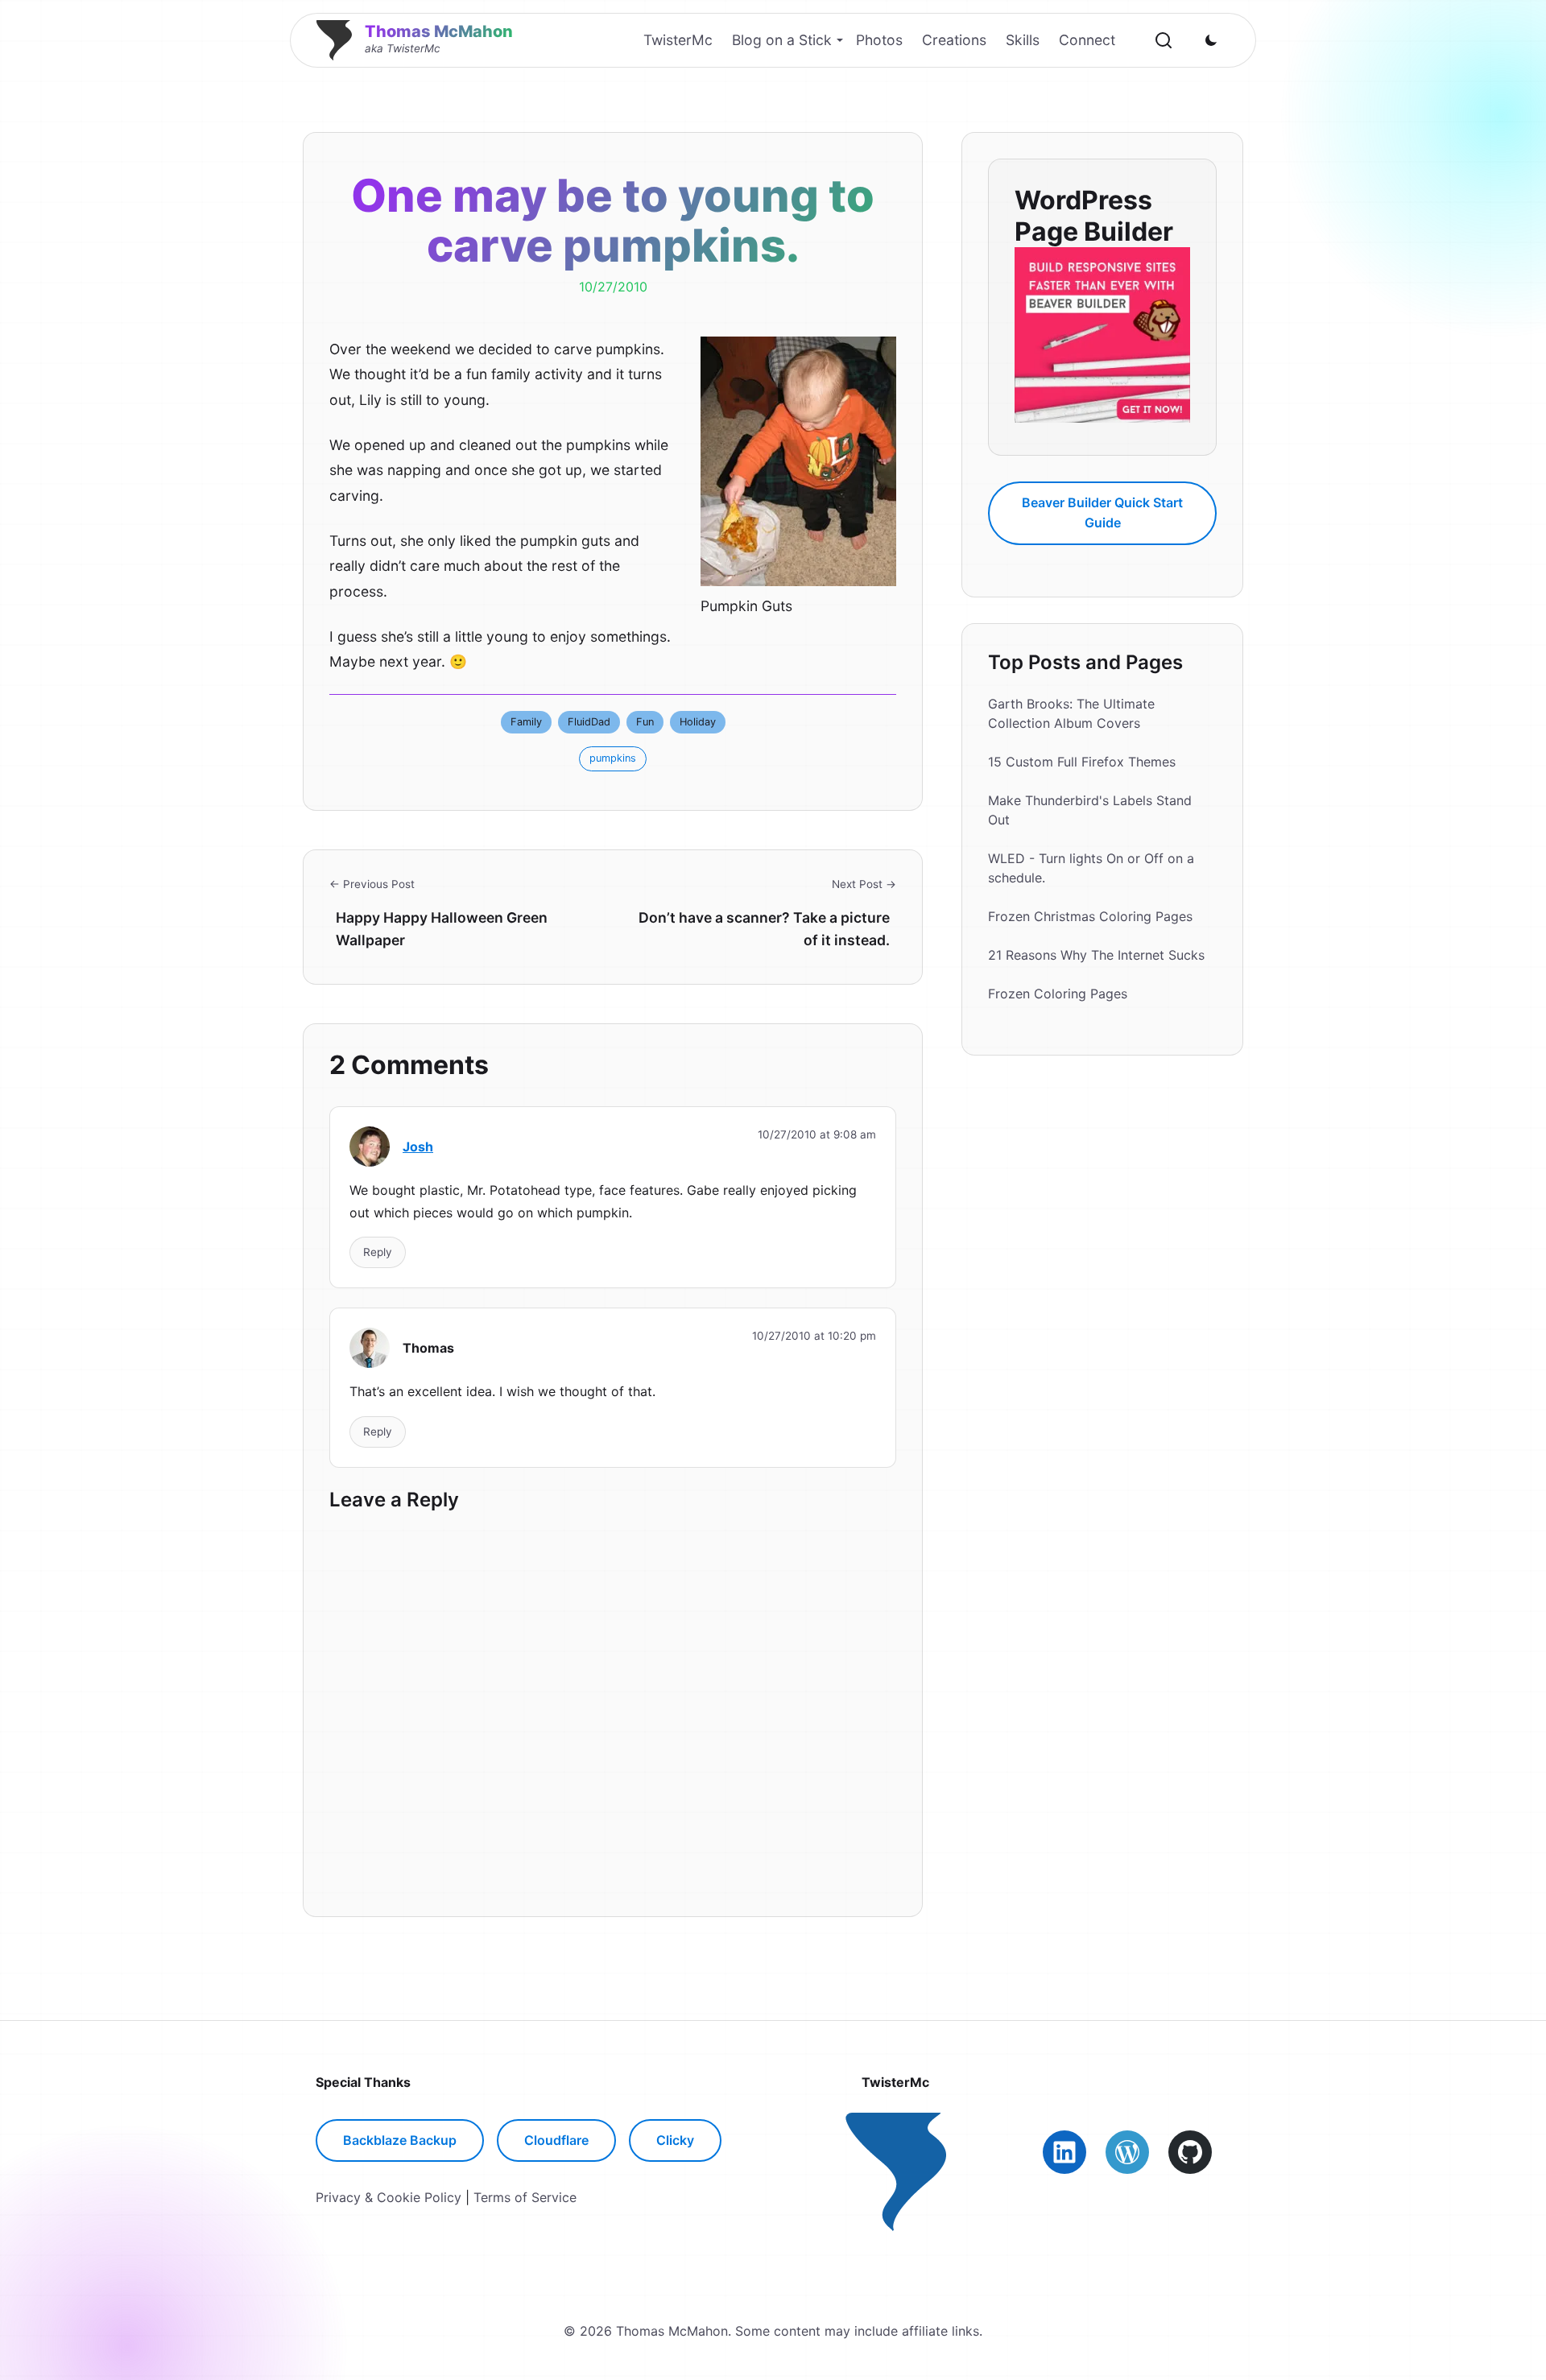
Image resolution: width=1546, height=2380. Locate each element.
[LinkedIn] (1064, 2152)
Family (526, 722)
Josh (418, 1147)
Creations (954, 40)
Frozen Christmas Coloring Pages (1090, 916)
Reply (378, 1252)
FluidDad (589, 722)
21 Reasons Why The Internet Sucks (1096, 955)
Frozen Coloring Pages (1058, 994)
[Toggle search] (1164, 40)
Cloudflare (556, 2140)
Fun (645, 722)
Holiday (698, 722)
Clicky (675, 2140)
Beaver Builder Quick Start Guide (1102, 512)
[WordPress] (1127, 2152)
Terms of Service (525, 2197)
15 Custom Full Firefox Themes (1082, 762)
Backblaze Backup (400, 2140)
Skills (1023, 40)
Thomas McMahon (439, 31)
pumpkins (613, 758)
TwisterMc (678, 40)
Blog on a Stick (782, 40)
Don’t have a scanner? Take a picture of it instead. (764, 929)
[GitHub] (1190, 2152)
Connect (1087, 40)
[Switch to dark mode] (1211, 40)
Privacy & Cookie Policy (389, 2197)
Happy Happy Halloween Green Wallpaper (442, 929)
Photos (879, 40)
